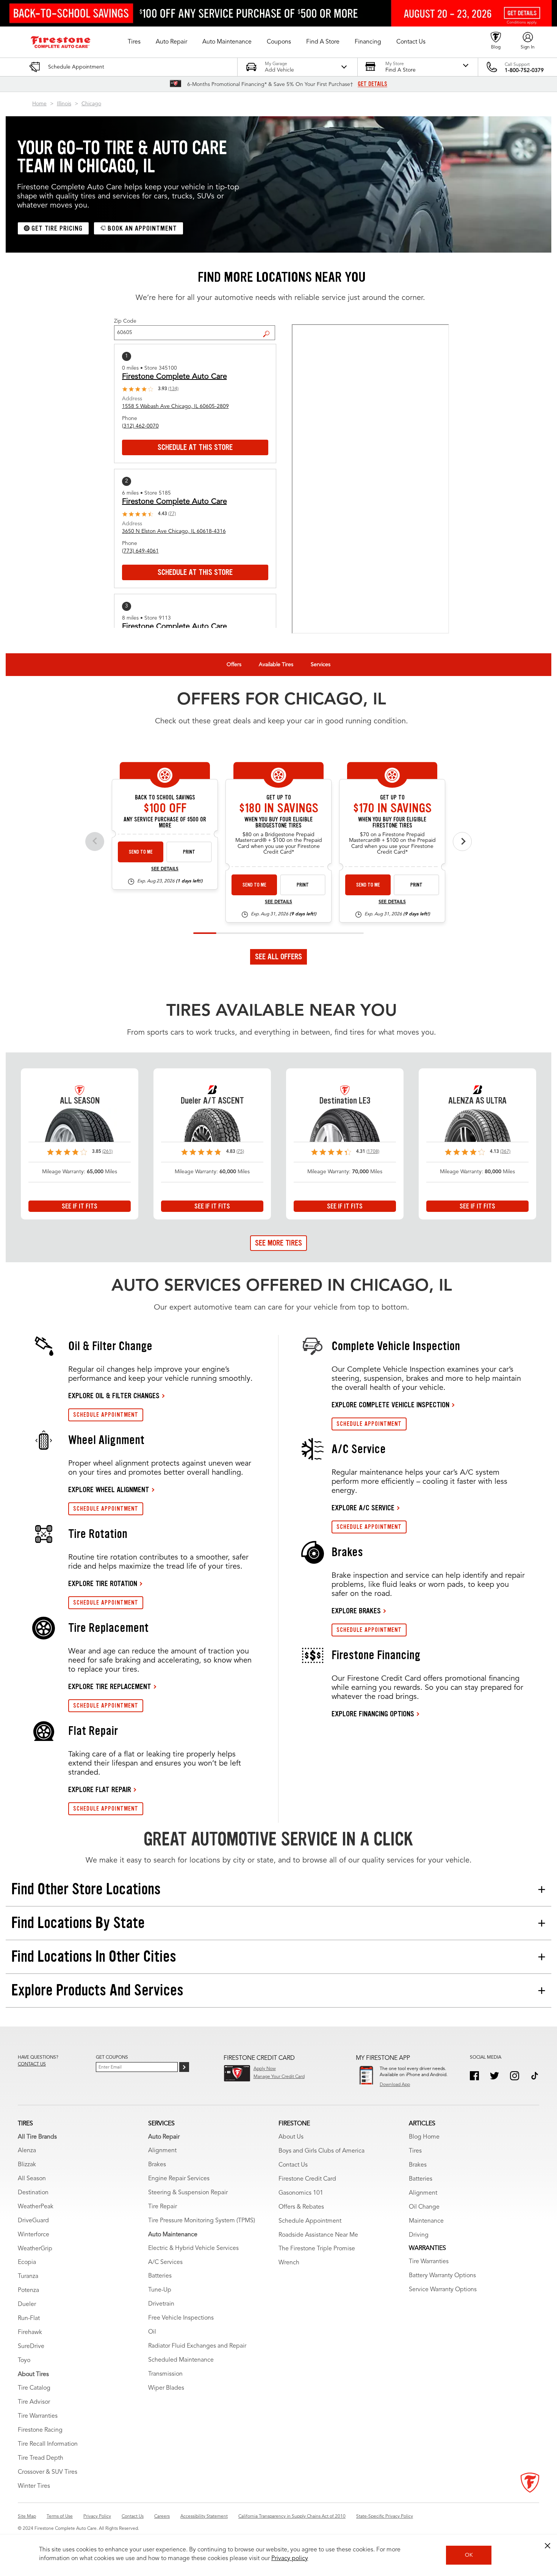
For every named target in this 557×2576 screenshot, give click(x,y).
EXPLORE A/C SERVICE (363, 1508)
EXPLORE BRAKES (356, 1611)
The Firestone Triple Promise (317, 2249)
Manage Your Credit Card (279, 2077)
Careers (162, 2517)
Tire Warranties (38, 2416)
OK (469, 2555)
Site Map (27, 2517)
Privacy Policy (97, 2517)
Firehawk (30, 2332)
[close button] (548, 2546)
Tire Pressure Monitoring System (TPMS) (202, 2221)
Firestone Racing (40, 2430)
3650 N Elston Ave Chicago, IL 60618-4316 (174, 531)
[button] (134, 42)
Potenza (28, 2290)
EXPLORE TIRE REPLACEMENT (110, 1686)
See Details (165, 869)
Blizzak (27, 2165)
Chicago (91, 104)
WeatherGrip (35, 2249)
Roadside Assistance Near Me (318, 2235)
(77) (172, 514)
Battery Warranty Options (442, 2276)
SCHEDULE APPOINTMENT (106, 1415)
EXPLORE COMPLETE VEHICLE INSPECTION (390, 1405)
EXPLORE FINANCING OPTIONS (373, 1714)
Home (39, 104)
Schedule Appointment (310, 2221)
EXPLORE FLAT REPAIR (100, 1789)
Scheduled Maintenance (181, 2360)
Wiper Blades (166, 2388)
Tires (415, 2151)
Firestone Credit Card (307, 2179)
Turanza (28, 2276)
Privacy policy (290, 2559)
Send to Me (141, 852)
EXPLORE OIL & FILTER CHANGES (114, 1396)
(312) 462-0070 (140, 426)
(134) (173, 389)
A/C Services (165, 2262)
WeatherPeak (36, 2207)
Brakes (157, 2165)
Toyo (24, 2361)
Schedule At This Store (195, 447)
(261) (107, 1152)
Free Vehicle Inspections (181, 2318)
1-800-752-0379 (524, 70)
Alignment (162, 2151)
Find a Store (269, 328)
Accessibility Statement (204, 2517)
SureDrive (31, 2347)
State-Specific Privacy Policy (385, 2517)
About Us (291, 2137)
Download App (395, 2085)
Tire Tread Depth (41, 2458)
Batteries (160, 2276)
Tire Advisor (34, 2402)
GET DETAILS (372, 84)
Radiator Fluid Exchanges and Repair (197, 2346)
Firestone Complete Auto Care (174, 377)
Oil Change (424, 2207)
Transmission (165, 2374)
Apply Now (265, 2069)
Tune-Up (160, 2290)
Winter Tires (34, 2486)
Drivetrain (161, 2304)
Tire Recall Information (48, 2444)
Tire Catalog (34, 2388)
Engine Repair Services (179, 2179)
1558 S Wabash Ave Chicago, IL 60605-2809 (175, 406)
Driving (419, 2235)
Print (189, 852)
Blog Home (424, 2137)
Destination (33, 2193)
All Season (32, 2179)
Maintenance (426, 2221)
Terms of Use (60, 2517)
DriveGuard (33, 2221)
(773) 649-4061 (140, 551)
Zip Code (125, 321)
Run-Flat (29, 2318)
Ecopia (27, 2262)
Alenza (27, 2151)
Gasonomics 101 (301, 2193)
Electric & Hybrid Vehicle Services (193, 2248)
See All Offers (278, 957)
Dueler (27, 2304)
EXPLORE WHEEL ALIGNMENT (109, 1489)
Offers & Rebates (301, 2207)
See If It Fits (80, 1206)
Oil (152, 2332)
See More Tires (278, 1243)
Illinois (64, 104)
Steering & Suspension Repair (188, 2193)
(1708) (373, 1152)
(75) (240, 1152)
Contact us (32, 2064)
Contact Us (293, 2165)
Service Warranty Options (443, 2290)
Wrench (289, 2263)
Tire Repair (163, 2207)
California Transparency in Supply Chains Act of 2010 (292, 2517)
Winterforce (34, 2235)
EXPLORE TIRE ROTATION (103, 1583)
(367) (505, 1152)
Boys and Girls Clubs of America (322, 2151)
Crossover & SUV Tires (48, 2472)
